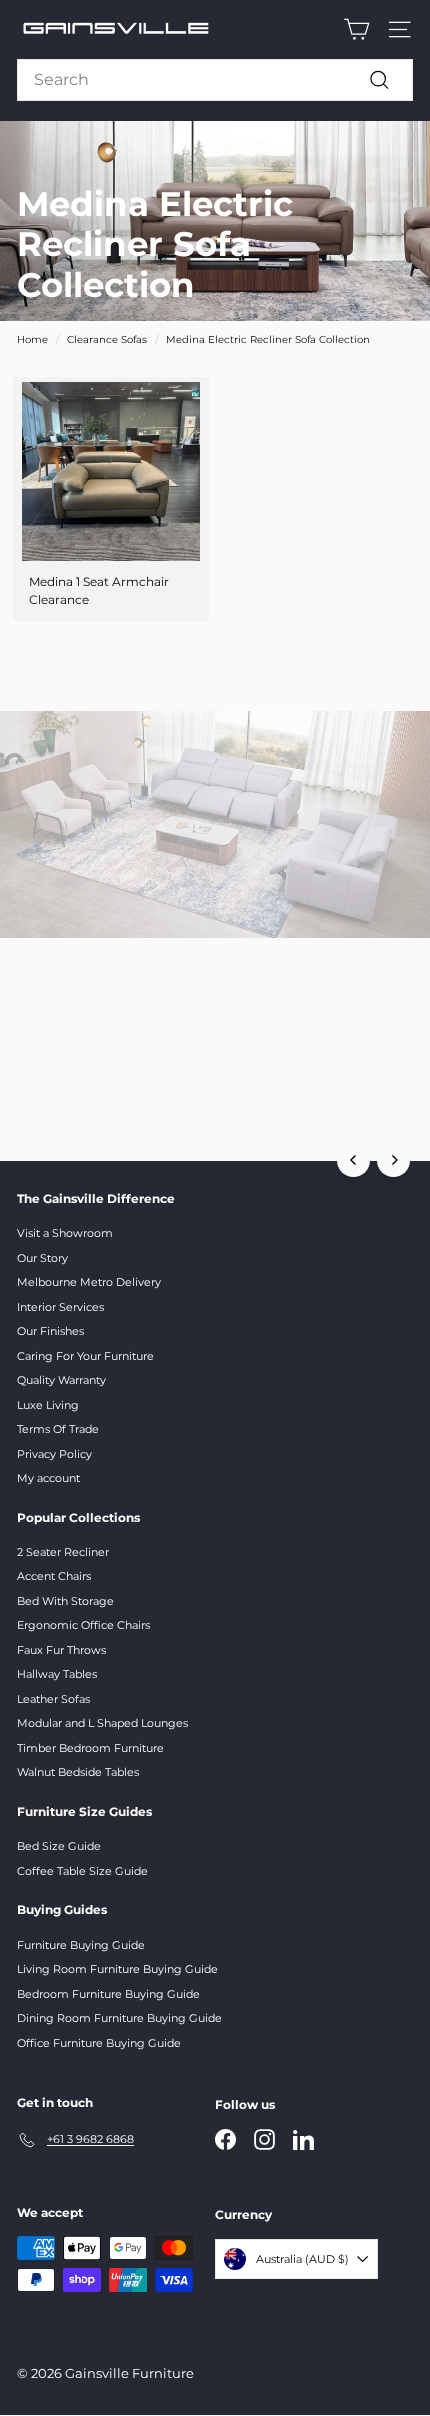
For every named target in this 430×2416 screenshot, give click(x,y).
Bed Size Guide (59, 1846)
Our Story (42, 1258)
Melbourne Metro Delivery (89, 1282)
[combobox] (215, 80)
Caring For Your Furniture (85, 1356)
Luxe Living (48, 1405)
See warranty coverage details (215, 1104)
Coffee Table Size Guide (82, 1871)
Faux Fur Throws (61, 1650)
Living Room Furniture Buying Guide (117, 1969)
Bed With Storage (65, 1601)
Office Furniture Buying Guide (99, 2043)
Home (32, 339)
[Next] (393, 1160)
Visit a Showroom (65, 1233)
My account (48, 1478)
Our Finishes (50, 1331)
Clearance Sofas (107, 339)
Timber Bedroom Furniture (90, 1748)
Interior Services (60, 1307)
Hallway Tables (57, 1674)
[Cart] (356, 29)
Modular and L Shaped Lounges (102, 1723)
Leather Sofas (53, 1699)
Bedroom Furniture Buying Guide (108, 1994)
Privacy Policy (54, 1454)
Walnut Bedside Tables (78, 1772)
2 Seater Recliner (63, 1552)
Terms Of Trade (58, 1429)
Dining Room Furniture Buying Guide (119, 2018)
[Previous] (353, 1160)
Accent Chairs (54, 1576)
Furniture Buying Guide (81, 1945)
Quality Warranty (61, 1380)
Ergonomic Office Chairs (83, 1625)
